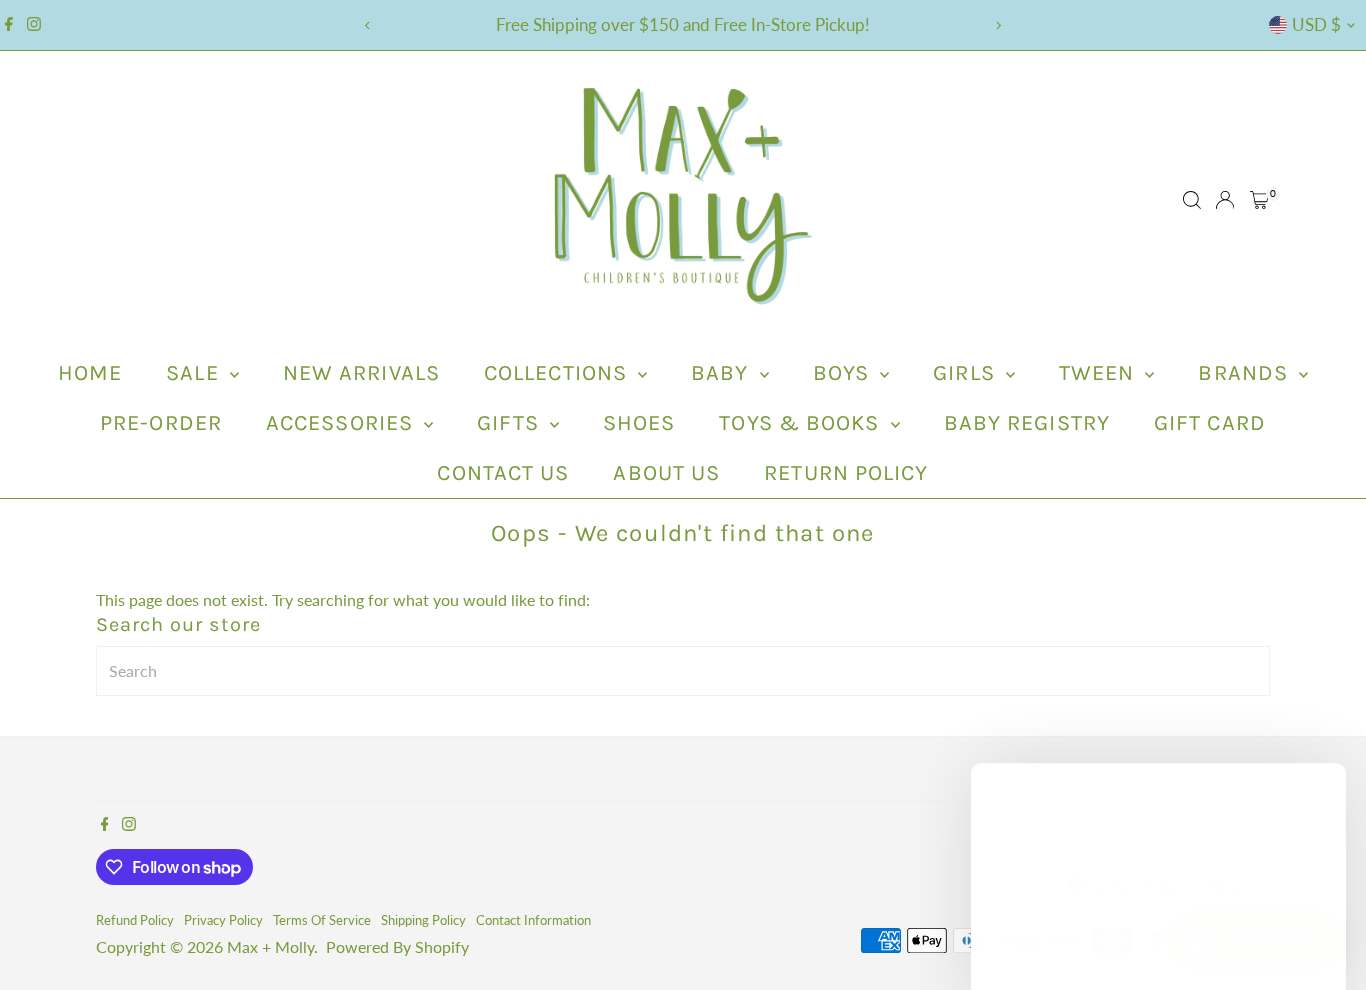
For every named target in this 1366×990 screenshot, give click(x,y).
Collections (558, 373)
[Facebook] (9, 25)
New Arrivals (361, 373)
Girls (967, 373)
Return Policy (846, 473)
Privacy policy (223, 920)
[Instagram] (34, 25)
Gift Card (1210, 423)
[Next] (998, 25)
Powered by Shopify (397, 946)
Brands (1246, 373)
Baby (723, 373)
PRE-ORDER (161, 423)
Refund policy (135, 920)
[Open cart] (1259, 200)
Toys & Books (802, 423)
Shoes (639, 423)
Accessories (342, 423)
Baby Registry (1027, 423)
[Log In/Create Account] (1225, 200)
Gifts (511, 423)
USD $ (1316, 24)
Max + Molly (270, 946)
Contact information (533, 920)
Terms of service (322, 920)
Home (90, 373)
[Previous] (368, 25)
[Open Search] (1192, 200)
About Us (666, 473)
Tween (1100, 373)
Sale (195, 373)
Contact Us (503, 473)
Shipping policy (423, 920)
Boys (844, 373)
